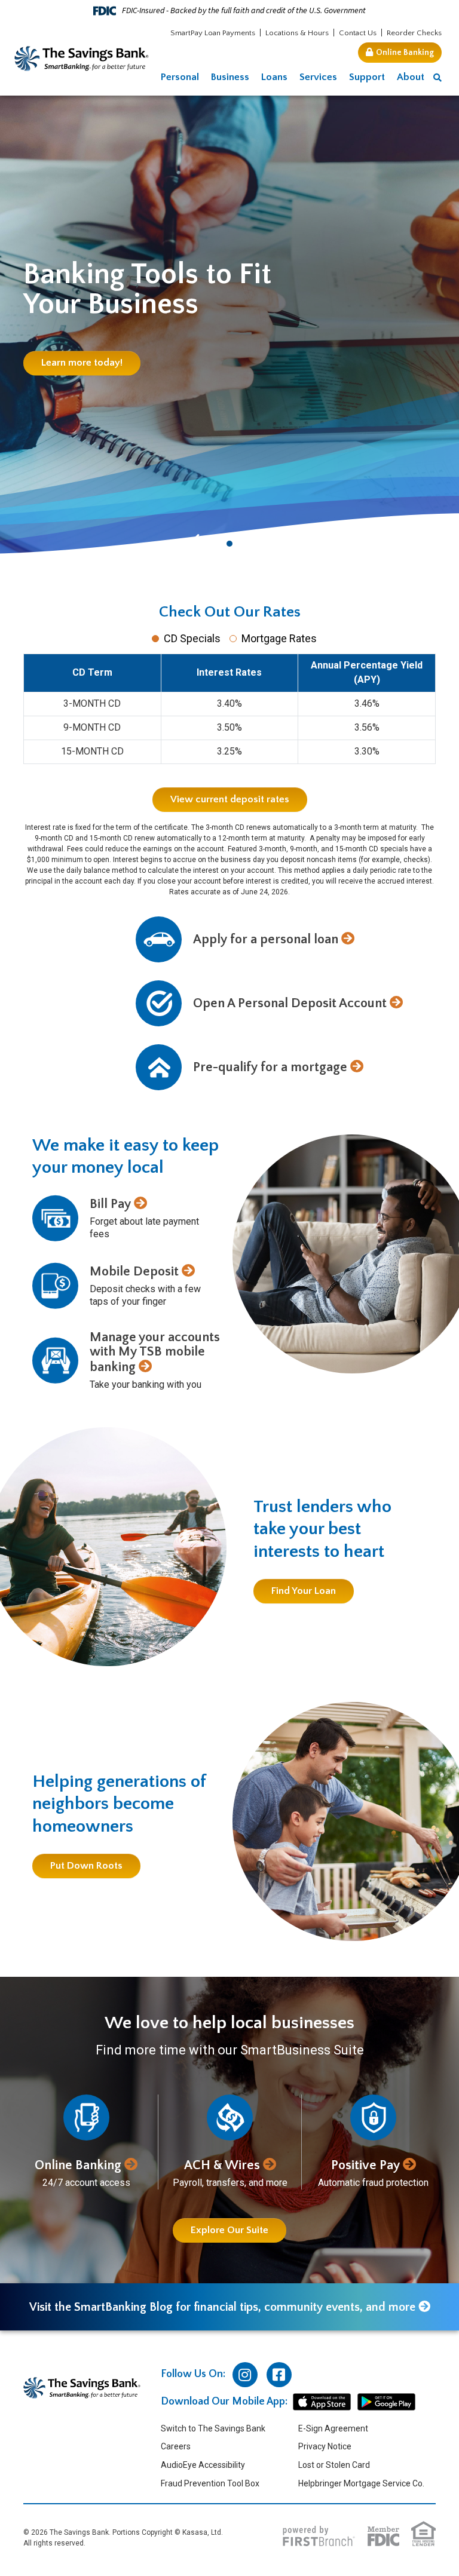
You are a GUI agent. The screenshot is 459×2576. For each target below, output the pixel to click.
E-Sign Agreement (333, 2428)
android (386, 2402)
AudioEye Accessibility (203, 2465)
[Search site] (437, 78)
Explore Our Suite (229, 2230)
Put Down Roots (86, 1866)
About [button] (411, 77)
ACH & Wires (222, 2165)
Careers (176, 2446)
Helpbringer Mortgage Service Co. (361, 2483)
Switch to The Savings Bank (213, 2428)
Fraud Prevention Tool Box (210, 2483)
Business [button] (230, 77)
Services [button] (318, 77)
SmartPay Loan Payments (213, 33)
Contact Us (358, 33)
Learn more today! (82, 363)
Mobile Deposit (134, 1272)
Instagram (245, 2375)
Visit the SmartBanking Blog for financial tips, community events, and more (222, 2307)
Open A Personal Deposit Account (290, 1003)
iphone (322, 2402)
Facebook (279, 2375)
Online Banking (405, 53)
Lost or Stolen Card (334, 2465)
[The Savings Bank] (82, 58)
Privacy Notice (325, 2446)
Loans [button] (274, 77)
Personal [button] (180, 77)
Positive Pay (365, 2165)
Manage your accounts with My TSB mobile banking (155, 1352)
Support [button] (367, 77)
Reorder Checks (414, 33)
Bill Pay (110, 1204)
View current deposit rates (230, 799)
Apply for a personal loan (266, 939)
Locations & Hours (297, 33)
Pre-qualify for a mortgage (270, 1067)
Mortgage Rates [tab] (279, 638)
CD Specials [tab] (192, 638)
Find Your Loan (304, 1591)
